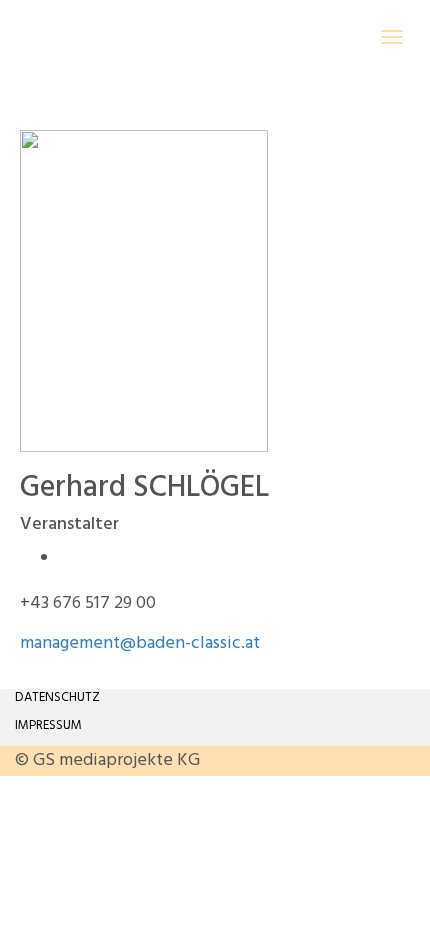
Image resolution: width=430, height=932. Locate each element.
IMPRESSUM (48, 725)
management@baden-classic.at (140, 643)
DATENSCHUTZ (57, 697)
